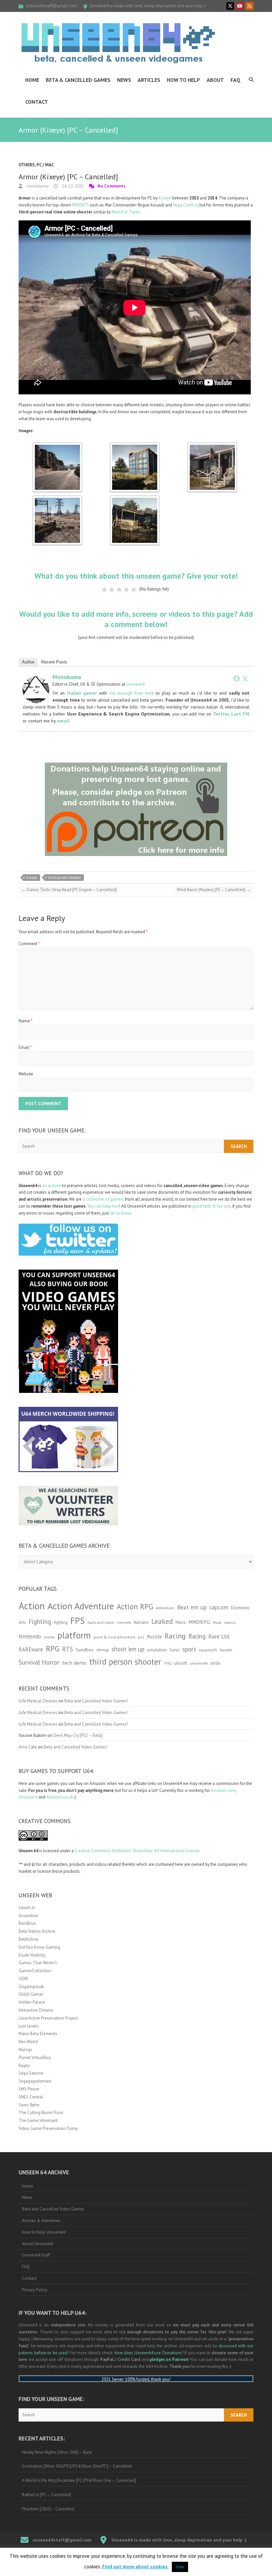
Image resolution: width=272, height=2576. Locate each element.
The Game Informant (38, 2120)
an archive (52, 1186)
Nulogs (25, 2050)
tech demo (74, 1663)
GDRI (23, 1979)
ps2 (141, 1637)
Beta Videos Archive (37, 1931)
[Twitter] (245, 678)
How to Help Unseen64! (44, 2232)
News (124, 80)
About (215, 80)
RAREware (31, 1649)
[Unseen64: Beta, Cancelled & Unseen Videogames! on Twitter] (230, 6)
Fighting (40, 1621)
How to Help (183, 80)
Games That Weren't (38, 1963)
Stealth (226, 1650)
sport (189, 1649)
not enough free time (132, 693)
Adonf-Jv (27, 1908)
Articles (149, 80)
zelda (215, 1663)
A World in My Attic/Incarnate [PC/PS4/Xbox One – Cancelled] (79, 2480)
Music (217, 1623)
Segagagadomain (35, 2081)
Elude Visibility (32, 1955)
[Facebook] (237, 678)
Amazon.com (223, 1790)
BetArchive (29, 1939)
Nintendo (30, 1636)
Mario (181, 1622)
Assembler (29, 1916)
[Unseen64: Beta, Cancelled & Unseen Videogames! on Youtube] (240, 6)
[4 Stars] (126, 590)
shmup (102, 1650)
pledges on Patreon (169, 2359)
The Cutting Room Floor (41, 2113)
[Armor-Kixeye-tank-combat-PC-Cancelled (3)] (212, 446)
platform (74, 1635)
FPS (78, 1621)
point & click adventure (114, 1637)
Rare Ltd (219, 1636)
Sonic (175, 1650)
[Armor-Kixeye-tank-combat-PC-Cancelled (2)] (135, 446)
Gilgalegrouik (31, 1987)
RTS (68, 1649)
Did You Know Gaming (39, 1947)
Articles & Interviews (41, 2221)
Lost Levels (29, 2026)
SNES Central (31, 2097)
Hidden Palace (32, 2002)
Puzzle (154, 1636)
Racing (175, 1636)
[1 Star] (104, 590)
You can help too (103, 1206)
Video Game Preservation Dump (48, 2128)
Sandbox (85, 1650)
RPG (53, 1649)
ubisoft (181, 1663)
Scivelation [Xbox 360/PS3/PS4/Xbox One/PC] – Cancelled (77, 2466)
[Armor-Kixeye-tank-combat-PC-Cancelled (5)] (135, 499)
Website (26, 1074)
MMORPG (199, 1622)
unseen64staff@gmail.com (51, 6)
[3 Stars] (119, 590)
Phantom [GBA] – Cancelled (48, 2509)
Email (25, 1047)
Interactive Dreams (36, 2010)
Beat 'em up (192, 1607)
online (49, 1637)
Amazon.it (28, 1797)
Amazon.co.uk (60, 1797)
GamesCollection (35, 1971)
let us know (120, 1213)
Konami (141, 1622)
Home (32, 80)
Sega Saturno (31, 2073)
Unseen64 (135, 684)
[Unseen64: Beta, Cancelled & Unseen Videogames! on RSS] (249, 6)
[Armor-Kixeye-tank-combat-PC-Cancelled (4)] (57, 499)
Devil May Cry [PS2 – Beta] (78, 1735)
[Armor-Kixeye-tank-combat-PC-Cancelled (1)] (57, 446)
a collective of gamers (103, 1199)
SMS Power (29, 2089)
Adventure (165, 1608)
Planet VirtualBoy (35, 2058)
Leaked (162, 1621)
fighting (61, 1622)
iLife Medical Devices (38, 1701)
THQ (168, 1663)
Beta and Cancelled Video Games (53, 2209)
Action (32, 1606)
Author (28, 662)
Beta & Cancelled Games (78, 80)
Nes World (28, 2042)
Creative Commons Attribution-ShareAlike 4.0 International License (137, 1851)
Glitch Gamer (31, 1994)
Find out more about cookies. (136, 2567)
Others (27, 165)
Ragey (24, 2065)
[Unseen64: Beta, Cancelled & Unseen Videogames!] (118, 43)
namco (230, 1622)
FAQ (236, 80)
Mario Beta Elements (38, 2034)
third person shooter (64, 878)
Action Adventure (81, 1606)
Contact (37, 102)
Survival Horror (39, 1662)
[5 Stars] (134, 590)
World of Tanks (126, 212)
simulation (157, 1650)
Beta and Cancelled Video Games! (96, 1701)
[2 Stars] (112, 590)
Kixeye (165, 198)
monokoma (37, 186)
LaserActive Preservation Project (48, 2018)
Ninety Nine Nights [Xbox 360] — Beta (57, 2452)
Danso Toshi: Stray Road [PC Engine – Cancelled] (69, 890)
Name (26, 1021)
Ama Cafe (28, 1747)
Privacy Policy (34, 2290)
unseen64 (199, 1663)
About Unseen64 (37, 2244)
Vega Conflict (185, 205)
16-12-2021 (72, 186)
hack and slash (101, 1622)
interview (124, 1623)
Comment (29, 944)
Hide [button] (180, 2567)
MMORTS (80, 205)
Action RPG (135, 1606)
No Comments (111, 186)
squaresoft (208, 1650)
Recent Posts (54, 662)
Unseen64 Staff (36, 2255)
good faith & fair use (211, 1206)
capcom (219, 1607)
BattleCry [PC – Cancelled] (46, 2495)
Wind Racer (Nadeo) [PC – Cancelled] (214, 890)
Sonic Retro (29, 2105)
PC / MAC (45, 165)
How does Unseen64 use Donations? (149, 2353)
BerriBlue (27, 1923)
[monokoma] (36, 680)
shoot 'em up (128, 1649)
